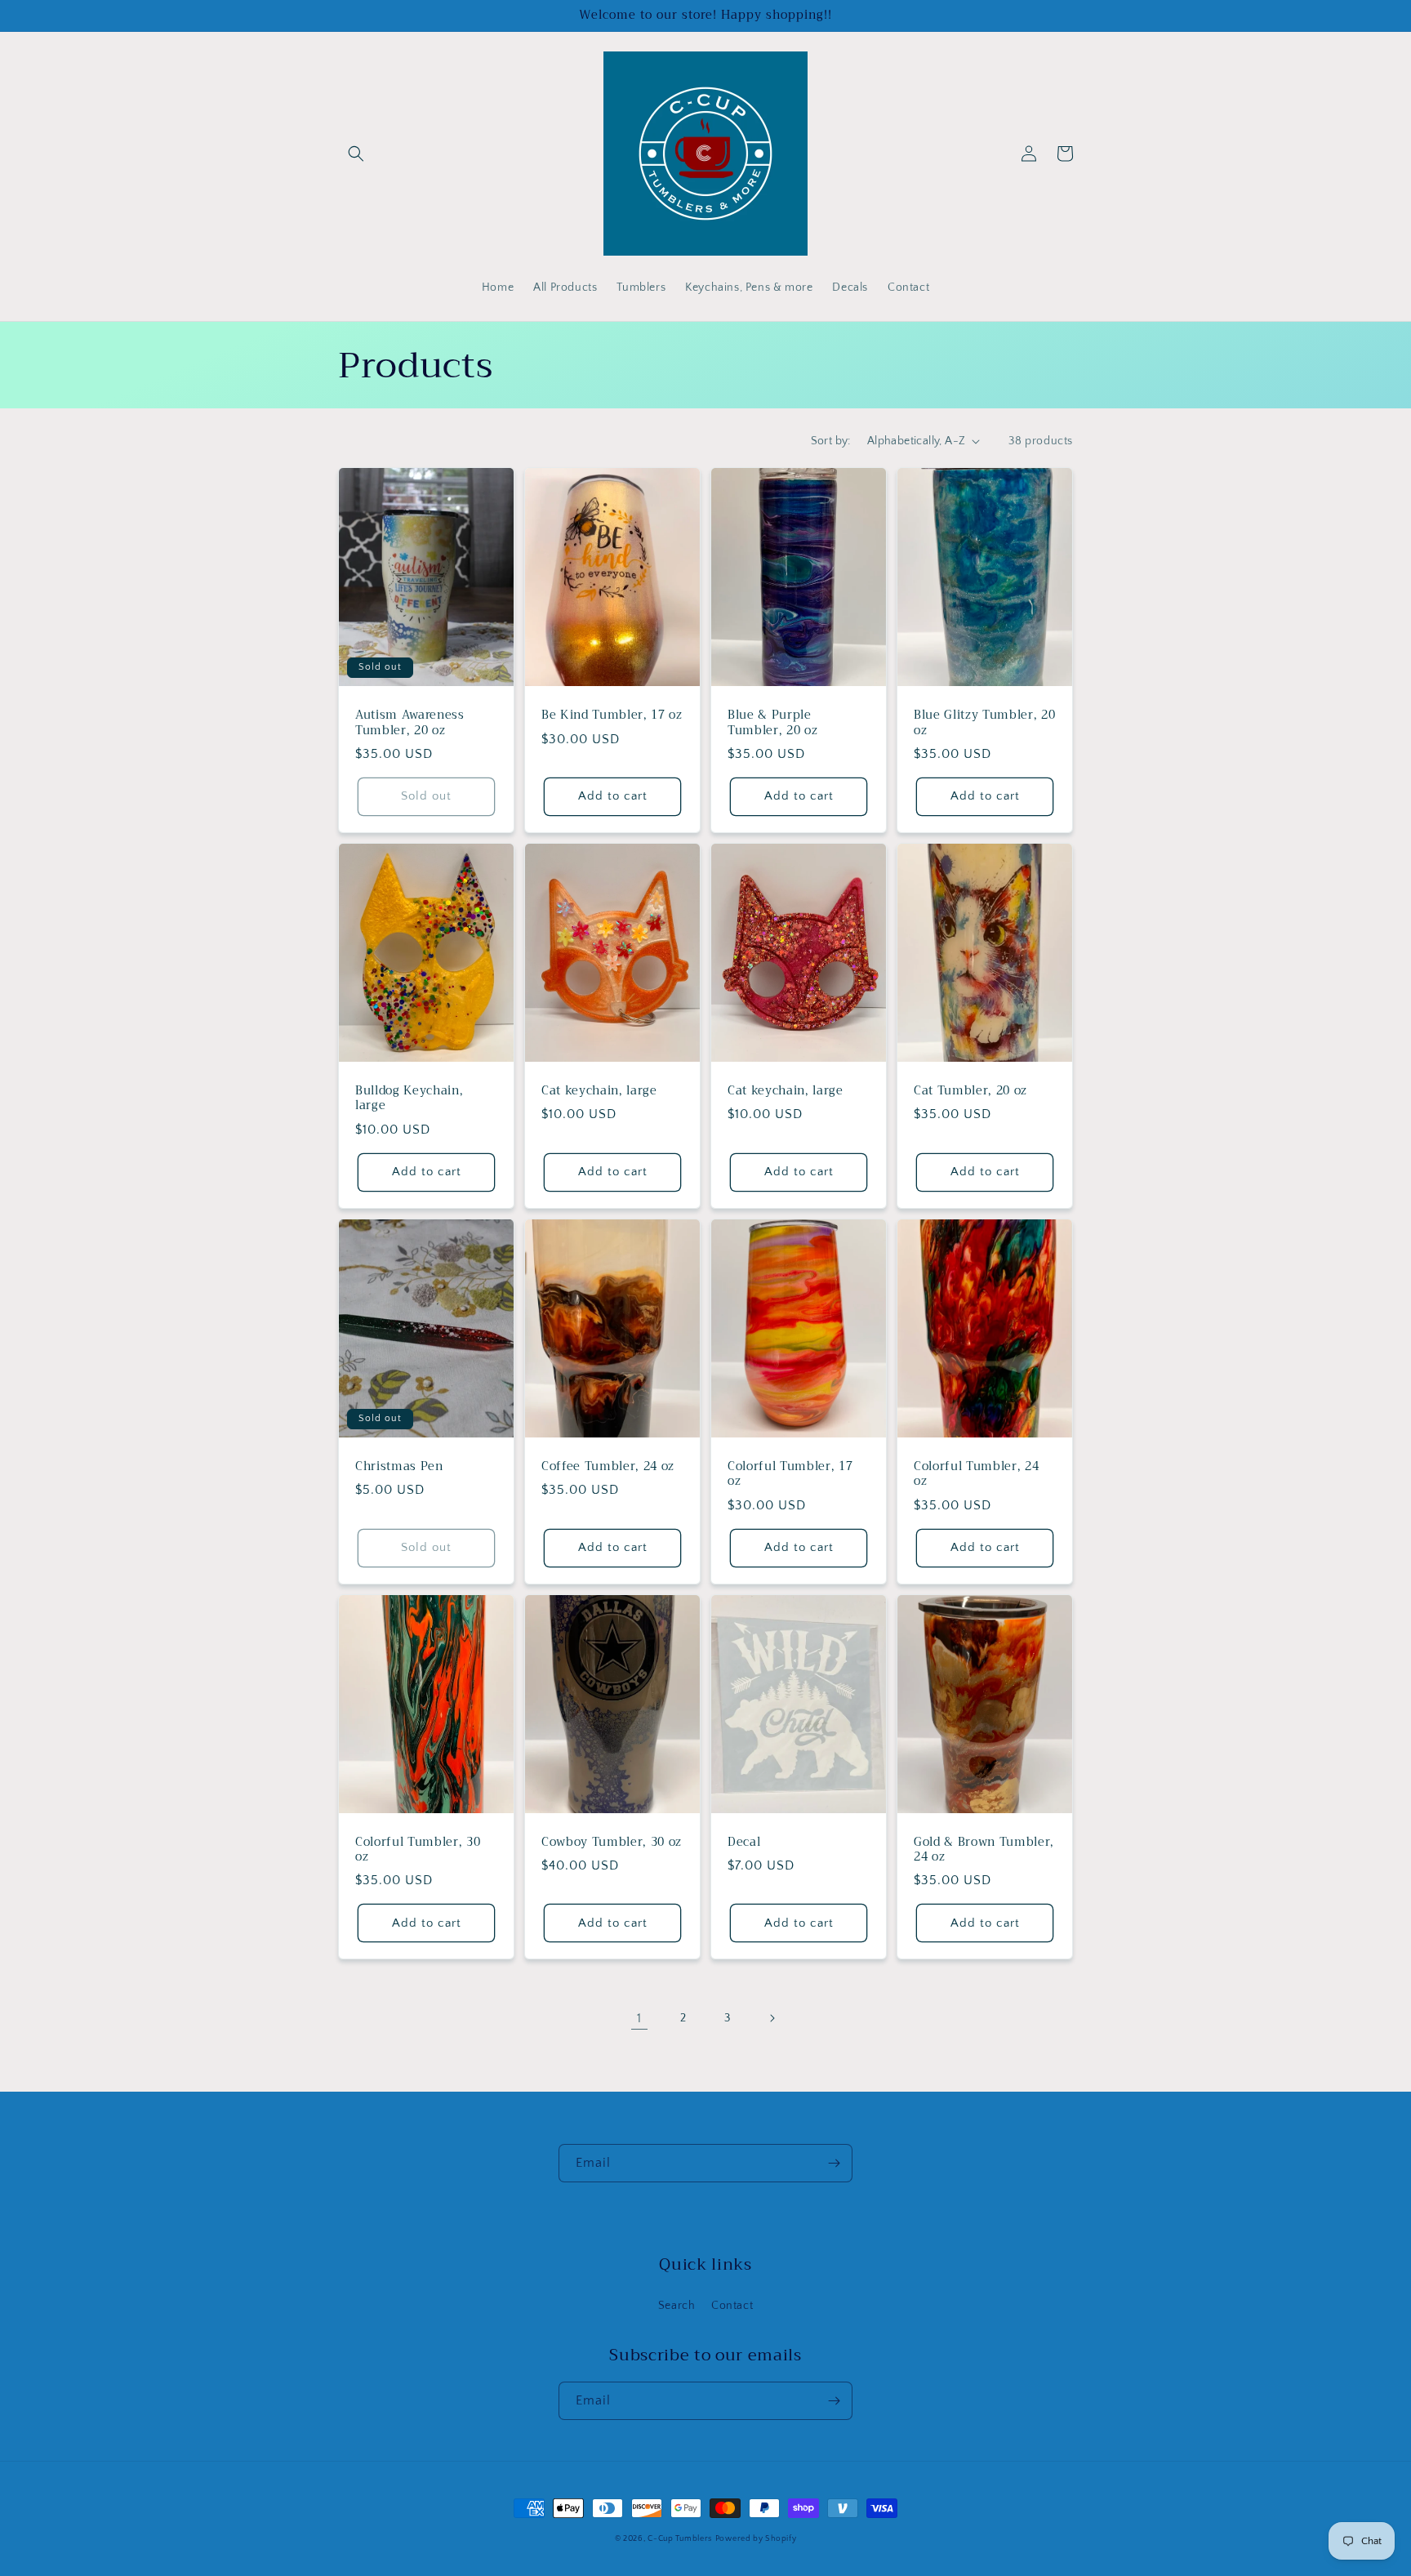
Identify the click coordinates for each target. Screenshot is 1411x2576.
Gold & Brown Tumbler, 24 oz (984, 1850)
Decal (744, 1843)
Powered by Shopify (756, 2539)
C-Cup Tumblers (680, 2539)
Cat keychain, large (599, 1091)
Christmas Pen (399, 1467)
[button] (356, 154)
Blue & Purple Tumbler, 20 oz (772, 723)
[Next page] (772, 2018)
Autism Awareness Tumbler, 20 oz (410, 723)
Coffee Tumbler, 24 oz (608, 1467)
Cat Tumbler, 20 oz (970, 1091)
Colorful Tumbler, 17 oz (790, 1474)
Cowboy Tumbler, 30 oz (612, 1843)
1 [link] (639, 2018)
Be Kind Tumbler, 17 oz (612, 715)
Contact (732, 2306)
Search (677, 2306)
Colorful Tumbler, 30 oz (418, 1850)
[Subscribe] (834, 2163)
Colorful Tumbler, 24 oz (976, 1474)
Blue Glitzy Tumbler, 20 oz (984, 723)
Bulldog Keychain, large (409, 1099)
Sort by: (831, 441)
